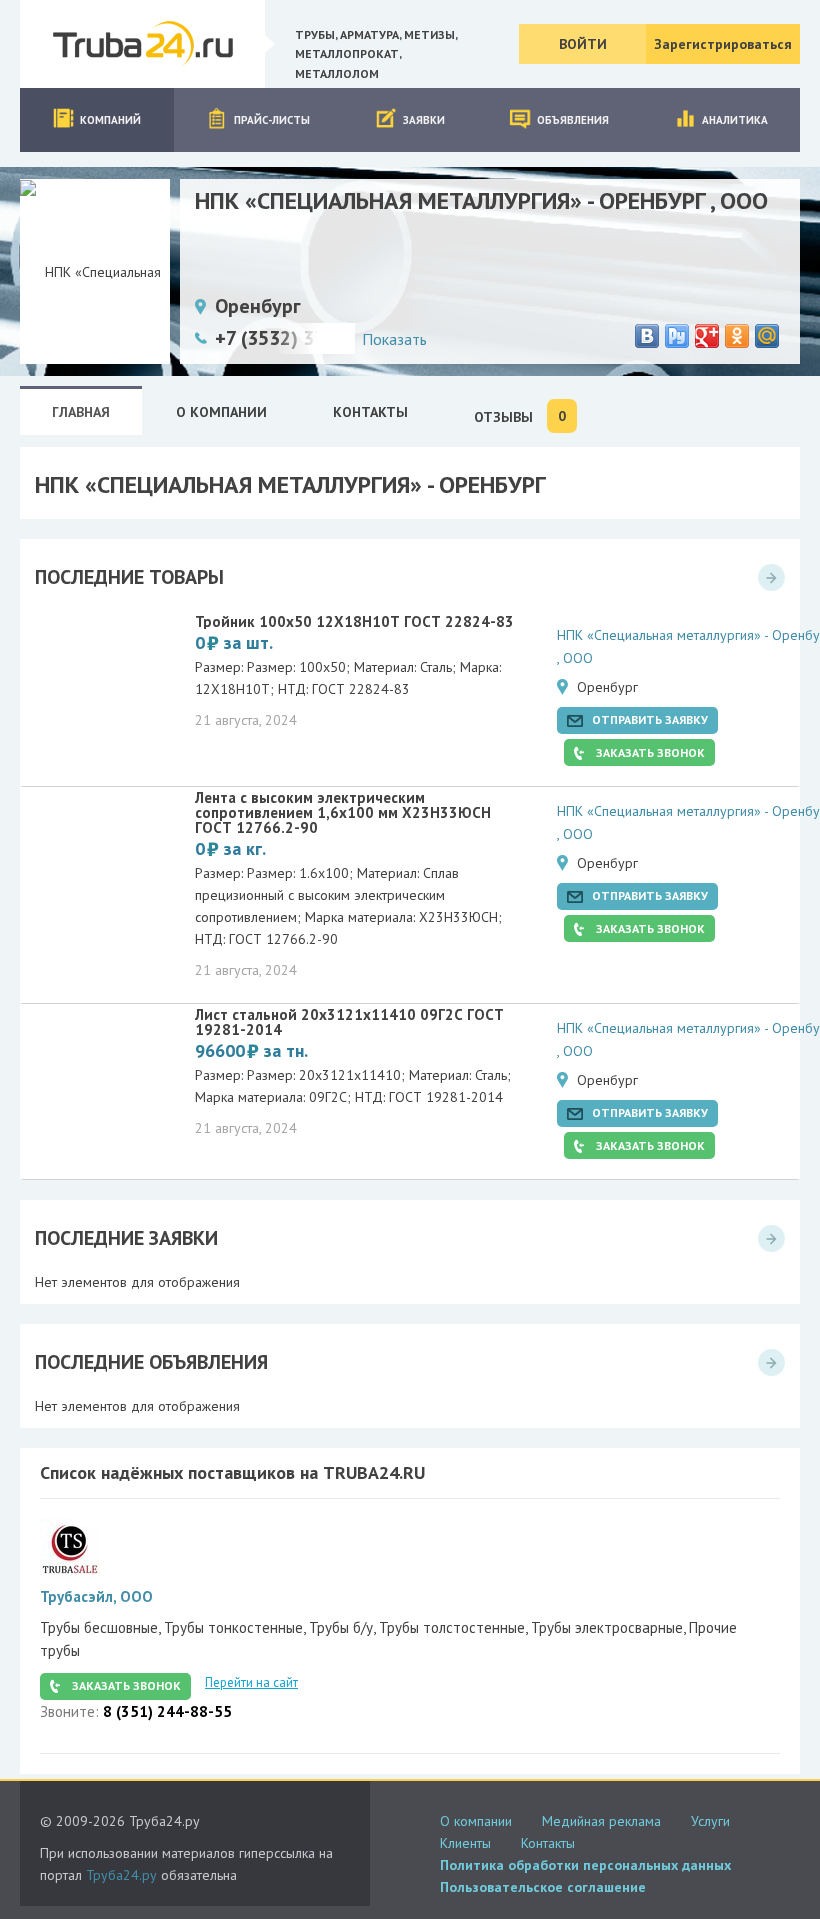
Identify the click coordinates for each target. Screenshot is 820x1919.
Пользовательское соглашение (543, 1887)
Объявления (573, 120)
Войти (583, 44)
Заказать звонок (650, 752)
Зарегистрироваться (723, 44)
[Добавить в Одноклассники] (737, 336)
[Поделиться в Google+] (707, 336)
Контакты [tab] (370, 412)
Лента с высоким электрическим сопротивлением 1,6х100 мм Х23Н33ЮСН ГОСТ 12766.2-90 (343, 812)
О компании (476, 1821)
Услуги (710, 1821)
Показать (394, 339)
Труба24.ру (121, 1875)
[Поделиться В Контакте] (647, 336)
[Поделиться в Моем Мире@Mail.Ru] (767, 336)
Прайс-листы (272, 120)
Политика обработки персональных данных (585, 1865)
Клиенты (465, 1843)
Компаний (110, 120)
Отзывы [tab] (520, 416)
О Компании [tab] (221, 412)
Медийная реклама (601, 1821)
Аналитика (735, 120)
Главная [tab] (81, 412)
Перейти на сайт (251, 1682)
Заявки (424, 120)
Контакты (548, 1843)
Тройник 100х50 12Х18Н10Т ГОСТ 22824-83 (354, 621)
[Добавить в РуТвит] (677, 336)
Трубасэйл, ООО (96, 1596)
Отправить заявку (650, 719)
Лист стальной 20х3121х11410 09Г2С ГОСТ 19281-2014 (349, 1022)
